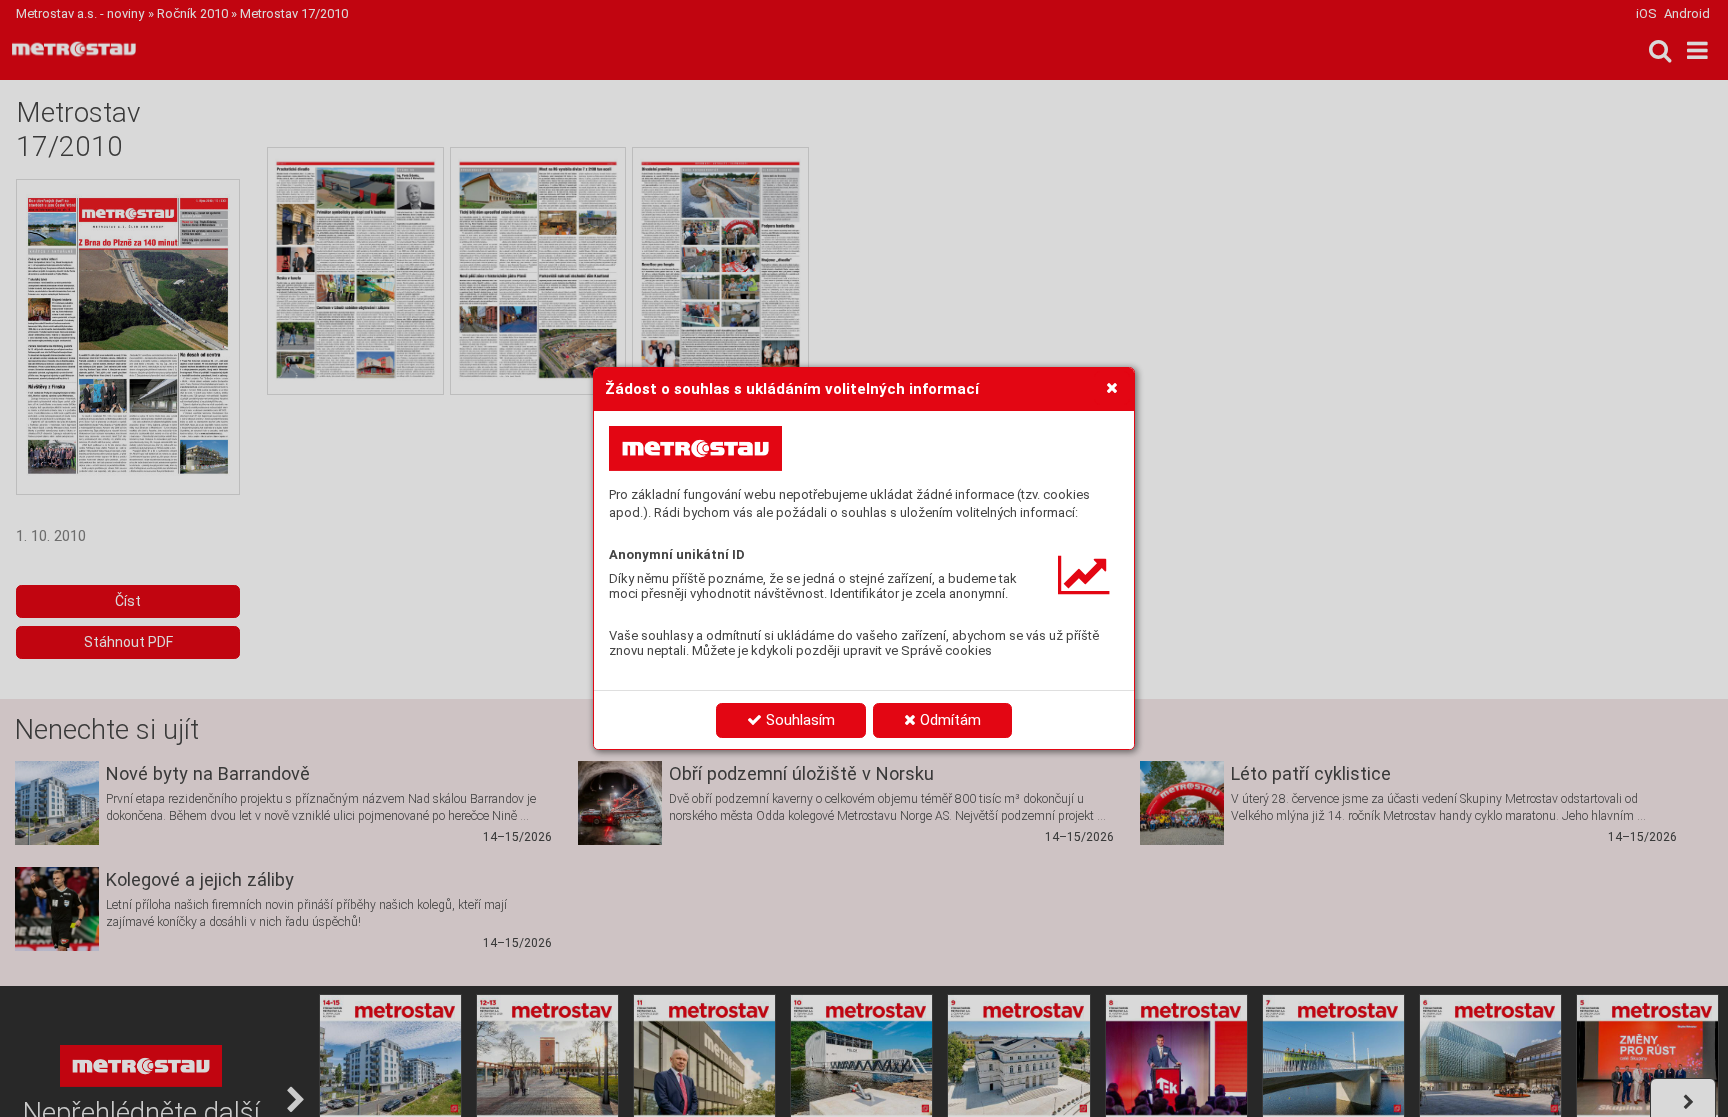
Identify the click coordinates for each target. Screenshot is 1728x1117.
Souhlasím (798, 720)
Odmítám (948, 720)
